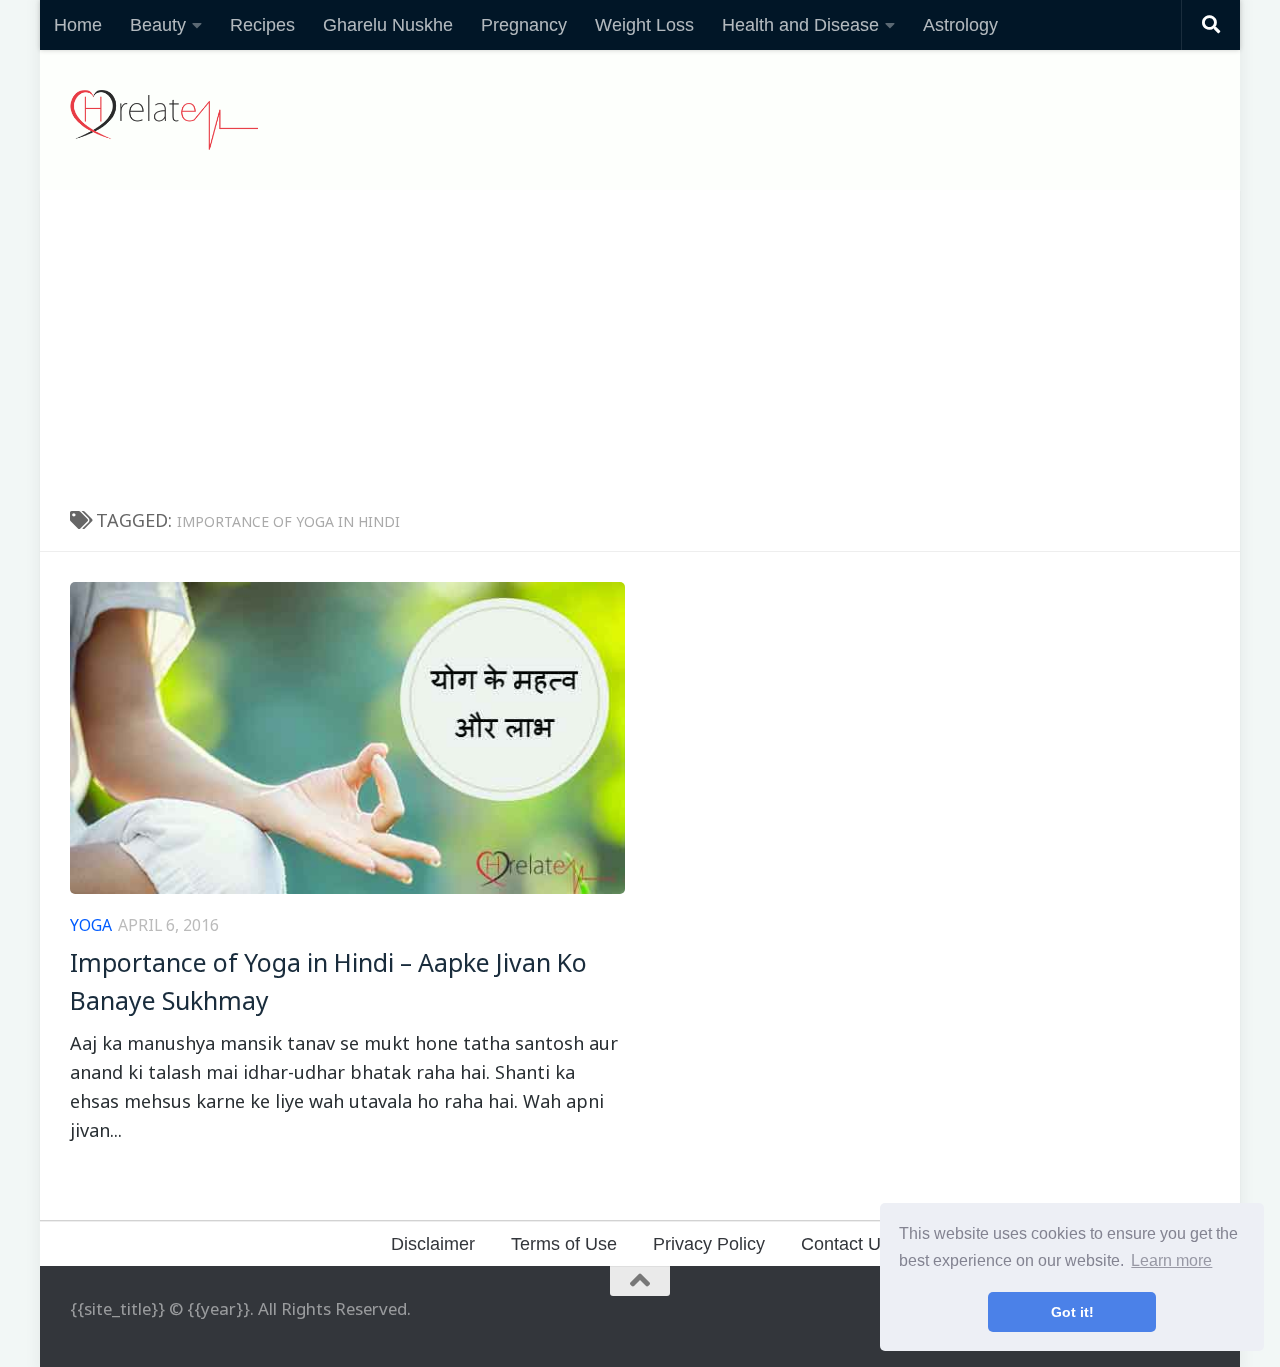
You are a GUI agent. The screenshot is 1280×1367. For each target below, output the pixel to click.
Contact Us (845, 1244)
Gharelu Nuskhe (388, 25)
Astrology (960, 25)
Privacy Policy (709, 1244)
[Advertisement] (640, 340)
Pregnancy (524, 25)
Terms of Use (564, 1244)
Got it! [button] (1072, 1312)
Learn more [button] (1171, 1260)
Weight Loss (644, 25)
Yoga (91, 925)
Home (78, 25)
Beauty (158, 25)
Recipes (262, 25)
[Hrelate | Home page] (164, 120)
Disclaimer (433, 1244)
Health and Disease (800, 25)
